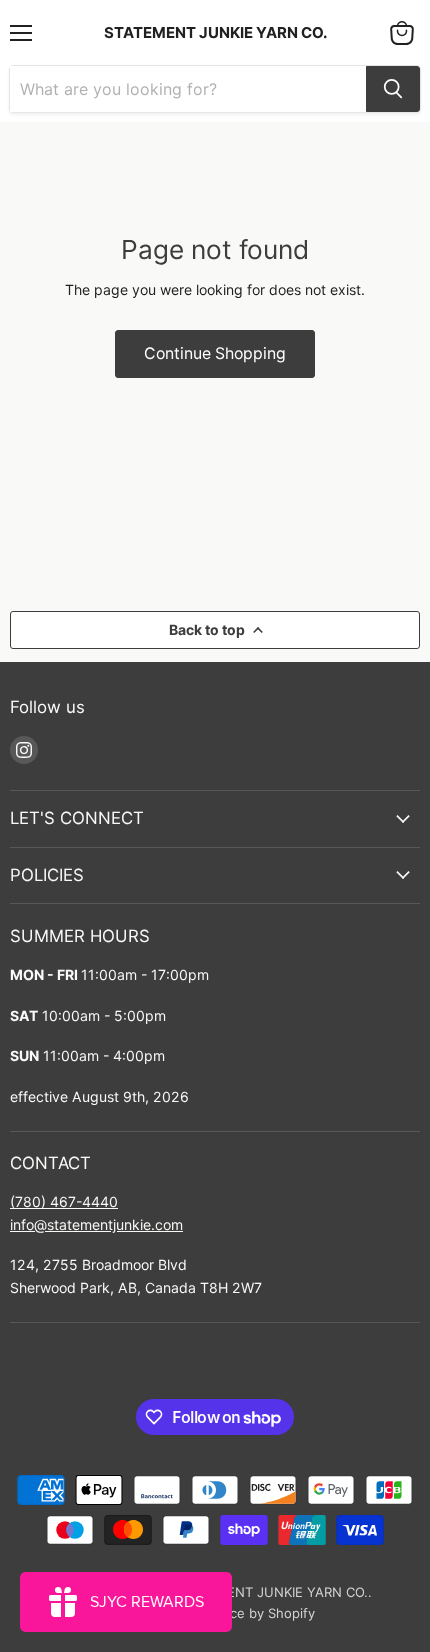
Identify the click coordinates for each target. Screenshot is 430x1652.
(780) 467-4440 (64, 1201)
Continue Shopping (215, 353)
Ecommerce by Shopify (243, 1613)
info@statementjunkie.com (96, 1224)
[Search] (393, 89)
